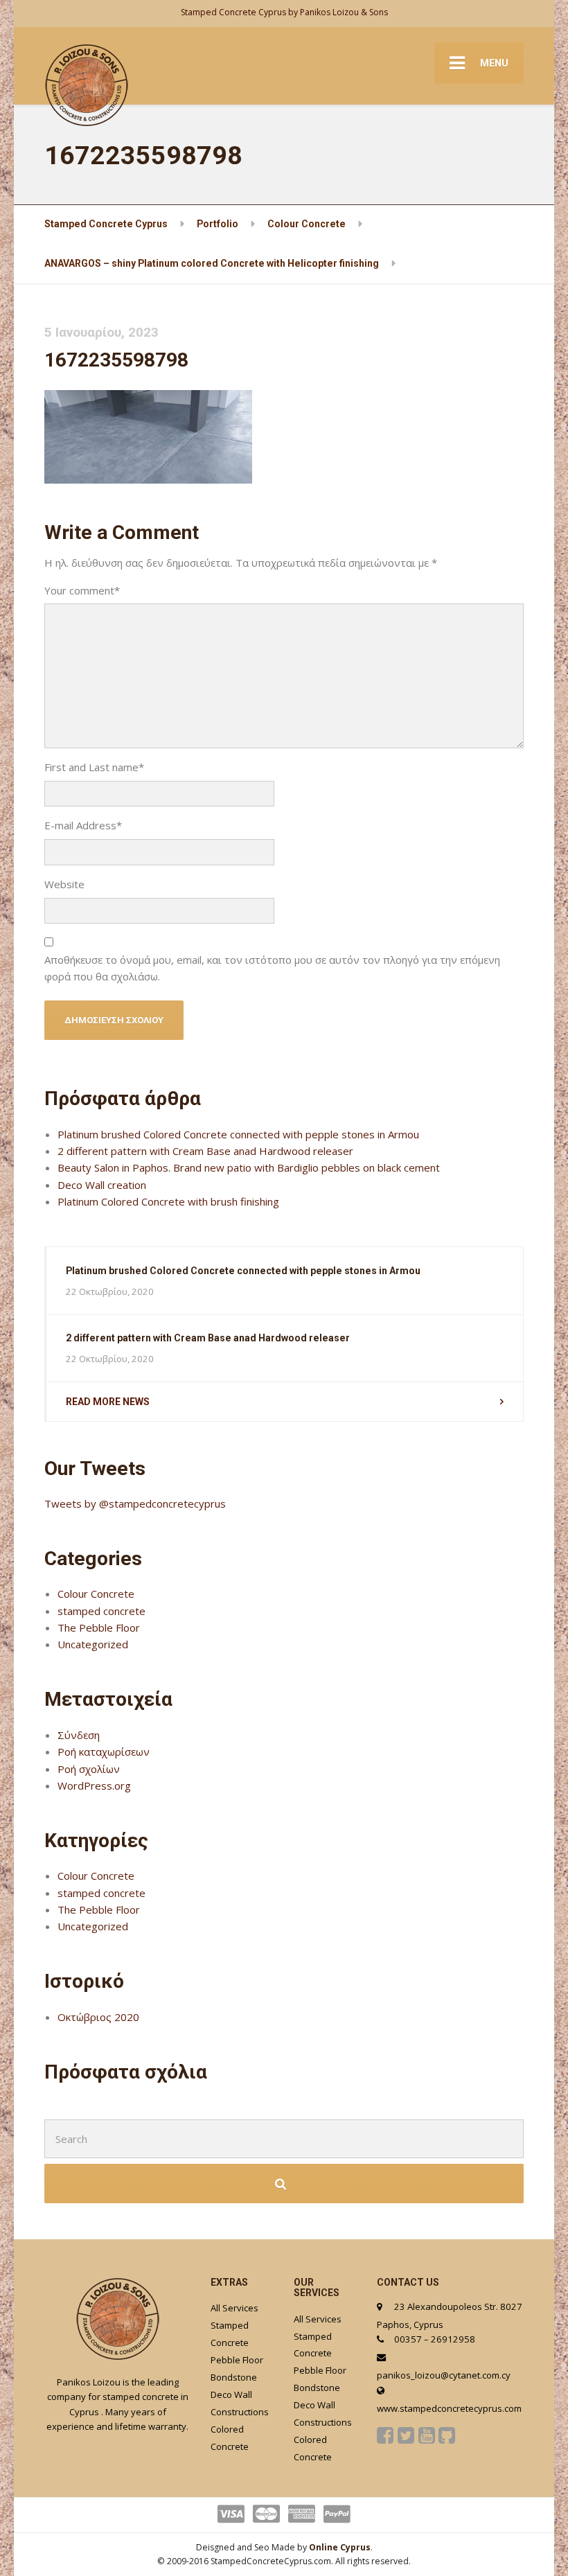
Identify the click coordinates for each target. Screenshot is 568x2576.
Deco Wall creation (102, 1185)
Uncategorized (93, 1644)
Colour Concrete (96, 1594)
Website (64, 884)
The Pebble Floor (99, 1627)
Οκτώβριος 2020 (98, 2017)
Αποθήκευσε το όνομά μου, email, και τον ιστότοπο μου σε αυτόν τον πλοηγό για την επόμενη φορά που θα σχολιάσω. (272, 968)
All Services (234, 2308)
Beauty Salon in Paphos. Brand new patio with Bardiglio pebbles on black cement (249, 1167)
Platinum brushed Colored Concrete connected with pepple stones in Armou (238, 1134)
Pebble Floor (237, 2360)
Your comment (82, 590)
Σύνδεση (79, 1735)
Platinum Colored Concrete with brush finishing (168, 1201)
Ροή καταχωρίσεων (104, 1752)
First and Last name (94, 767)
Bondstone (234, 2377)
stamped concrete (101, 1611)
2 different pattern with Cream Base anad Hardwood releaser (205, 1151)
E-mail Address (83, 825)
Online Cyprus (340, 2547)
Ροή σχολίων (89, 1769)
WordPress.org (94, 1785)
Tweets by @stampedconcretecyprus (135, 1503)
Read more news (108, 1402)
